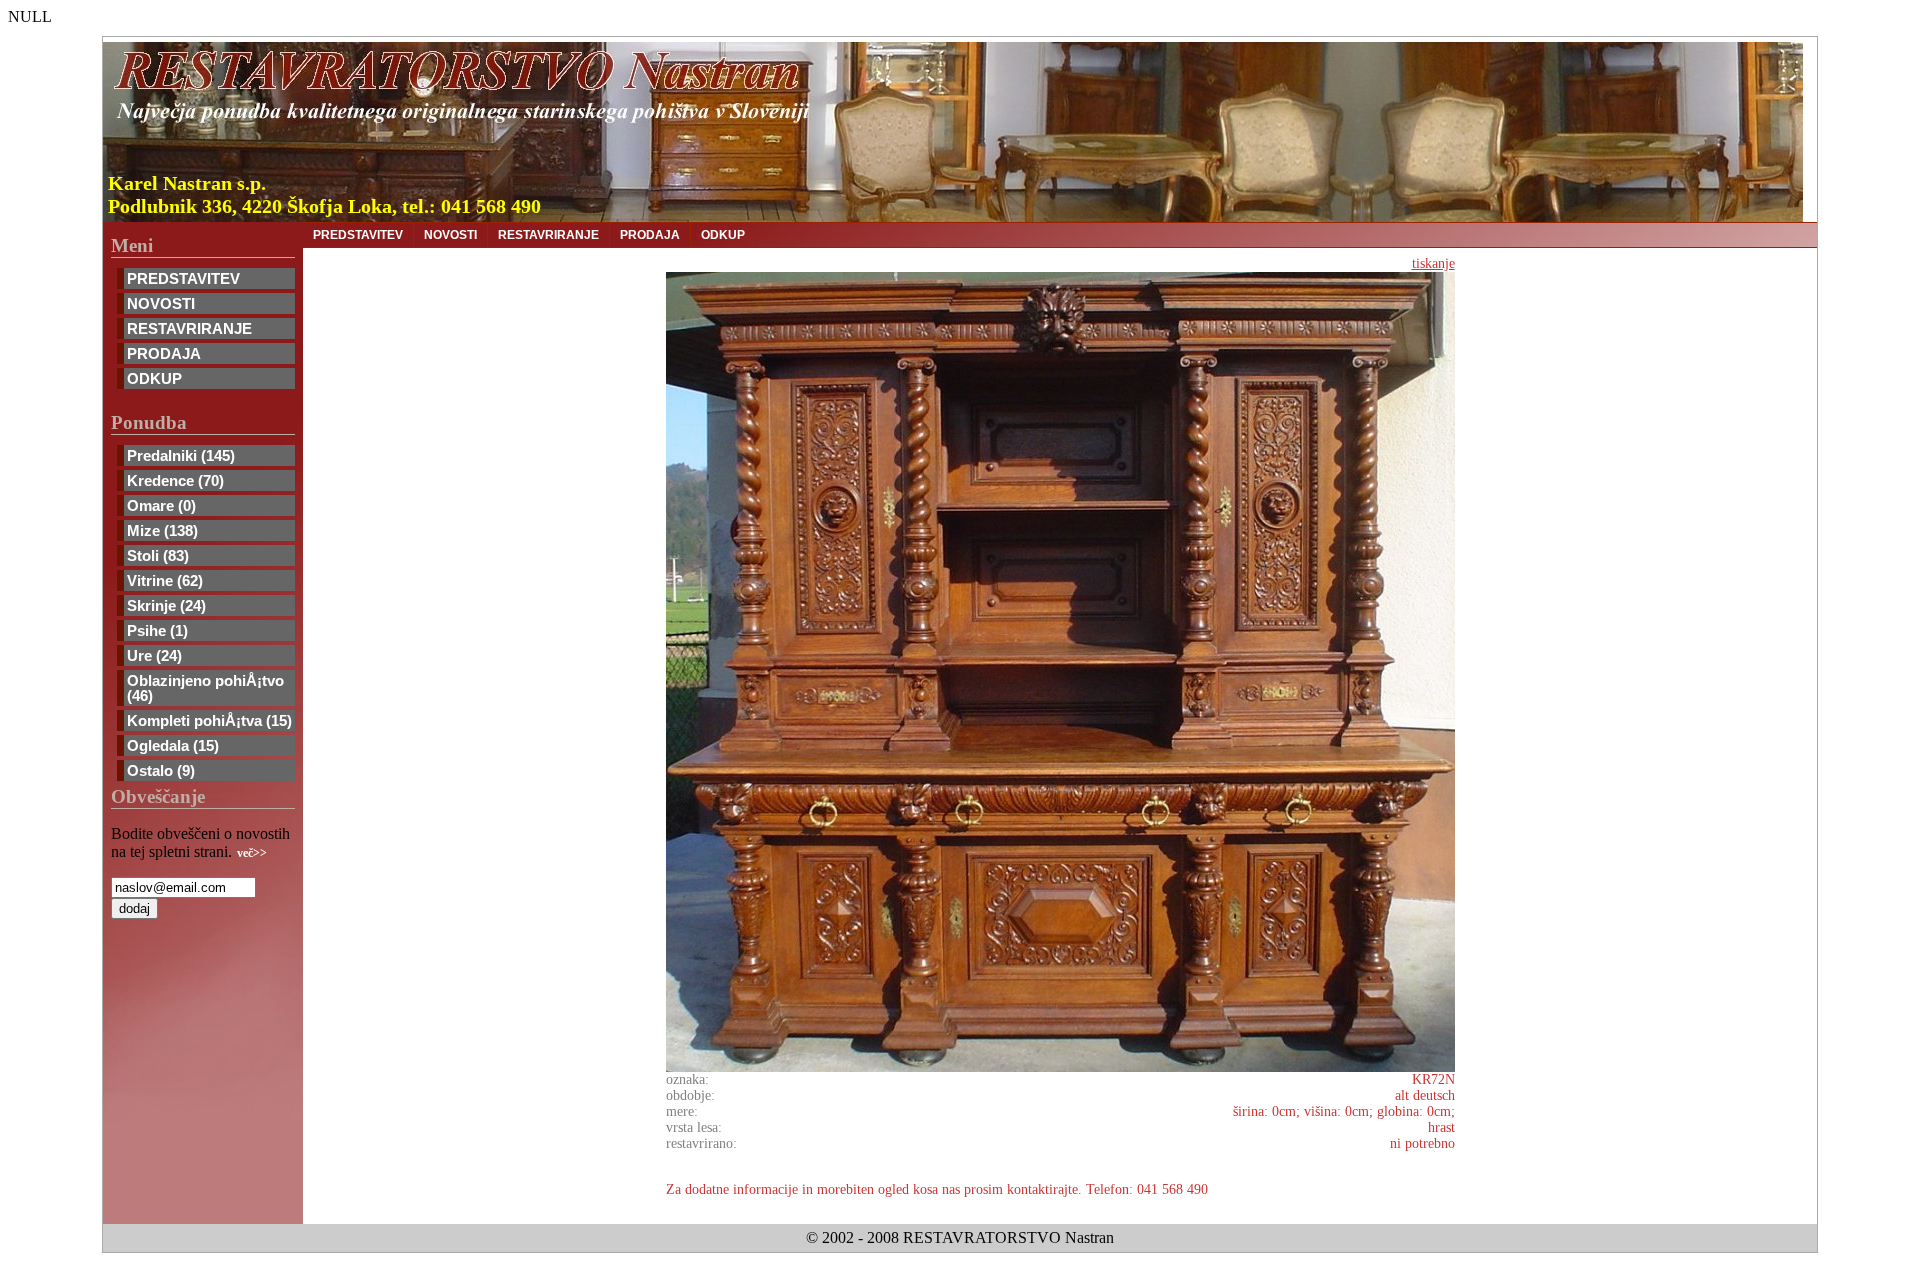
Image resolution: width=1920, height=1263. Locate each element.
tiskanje (1433, 263)
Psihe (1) (157, 630)
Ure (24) (154, 655)
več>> (252, 853)
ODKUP (154, 378)
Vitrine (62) (165, 580)
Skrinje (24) (166, 605)
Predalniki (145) (181, 455)
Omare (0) (161, 505)
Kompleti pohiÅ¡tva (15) (209, 720)
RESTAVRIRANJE (189, 328)
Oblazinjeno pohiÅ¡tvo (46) (205, 688)
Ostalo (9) (161, 770)
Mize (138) (162, 530)
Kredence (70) (175, 480)
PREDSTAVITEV (183, 278)
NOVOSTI (161, 303)
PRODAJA (164, 353)
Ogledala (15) (173, 745)
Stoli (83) (158, 555)
